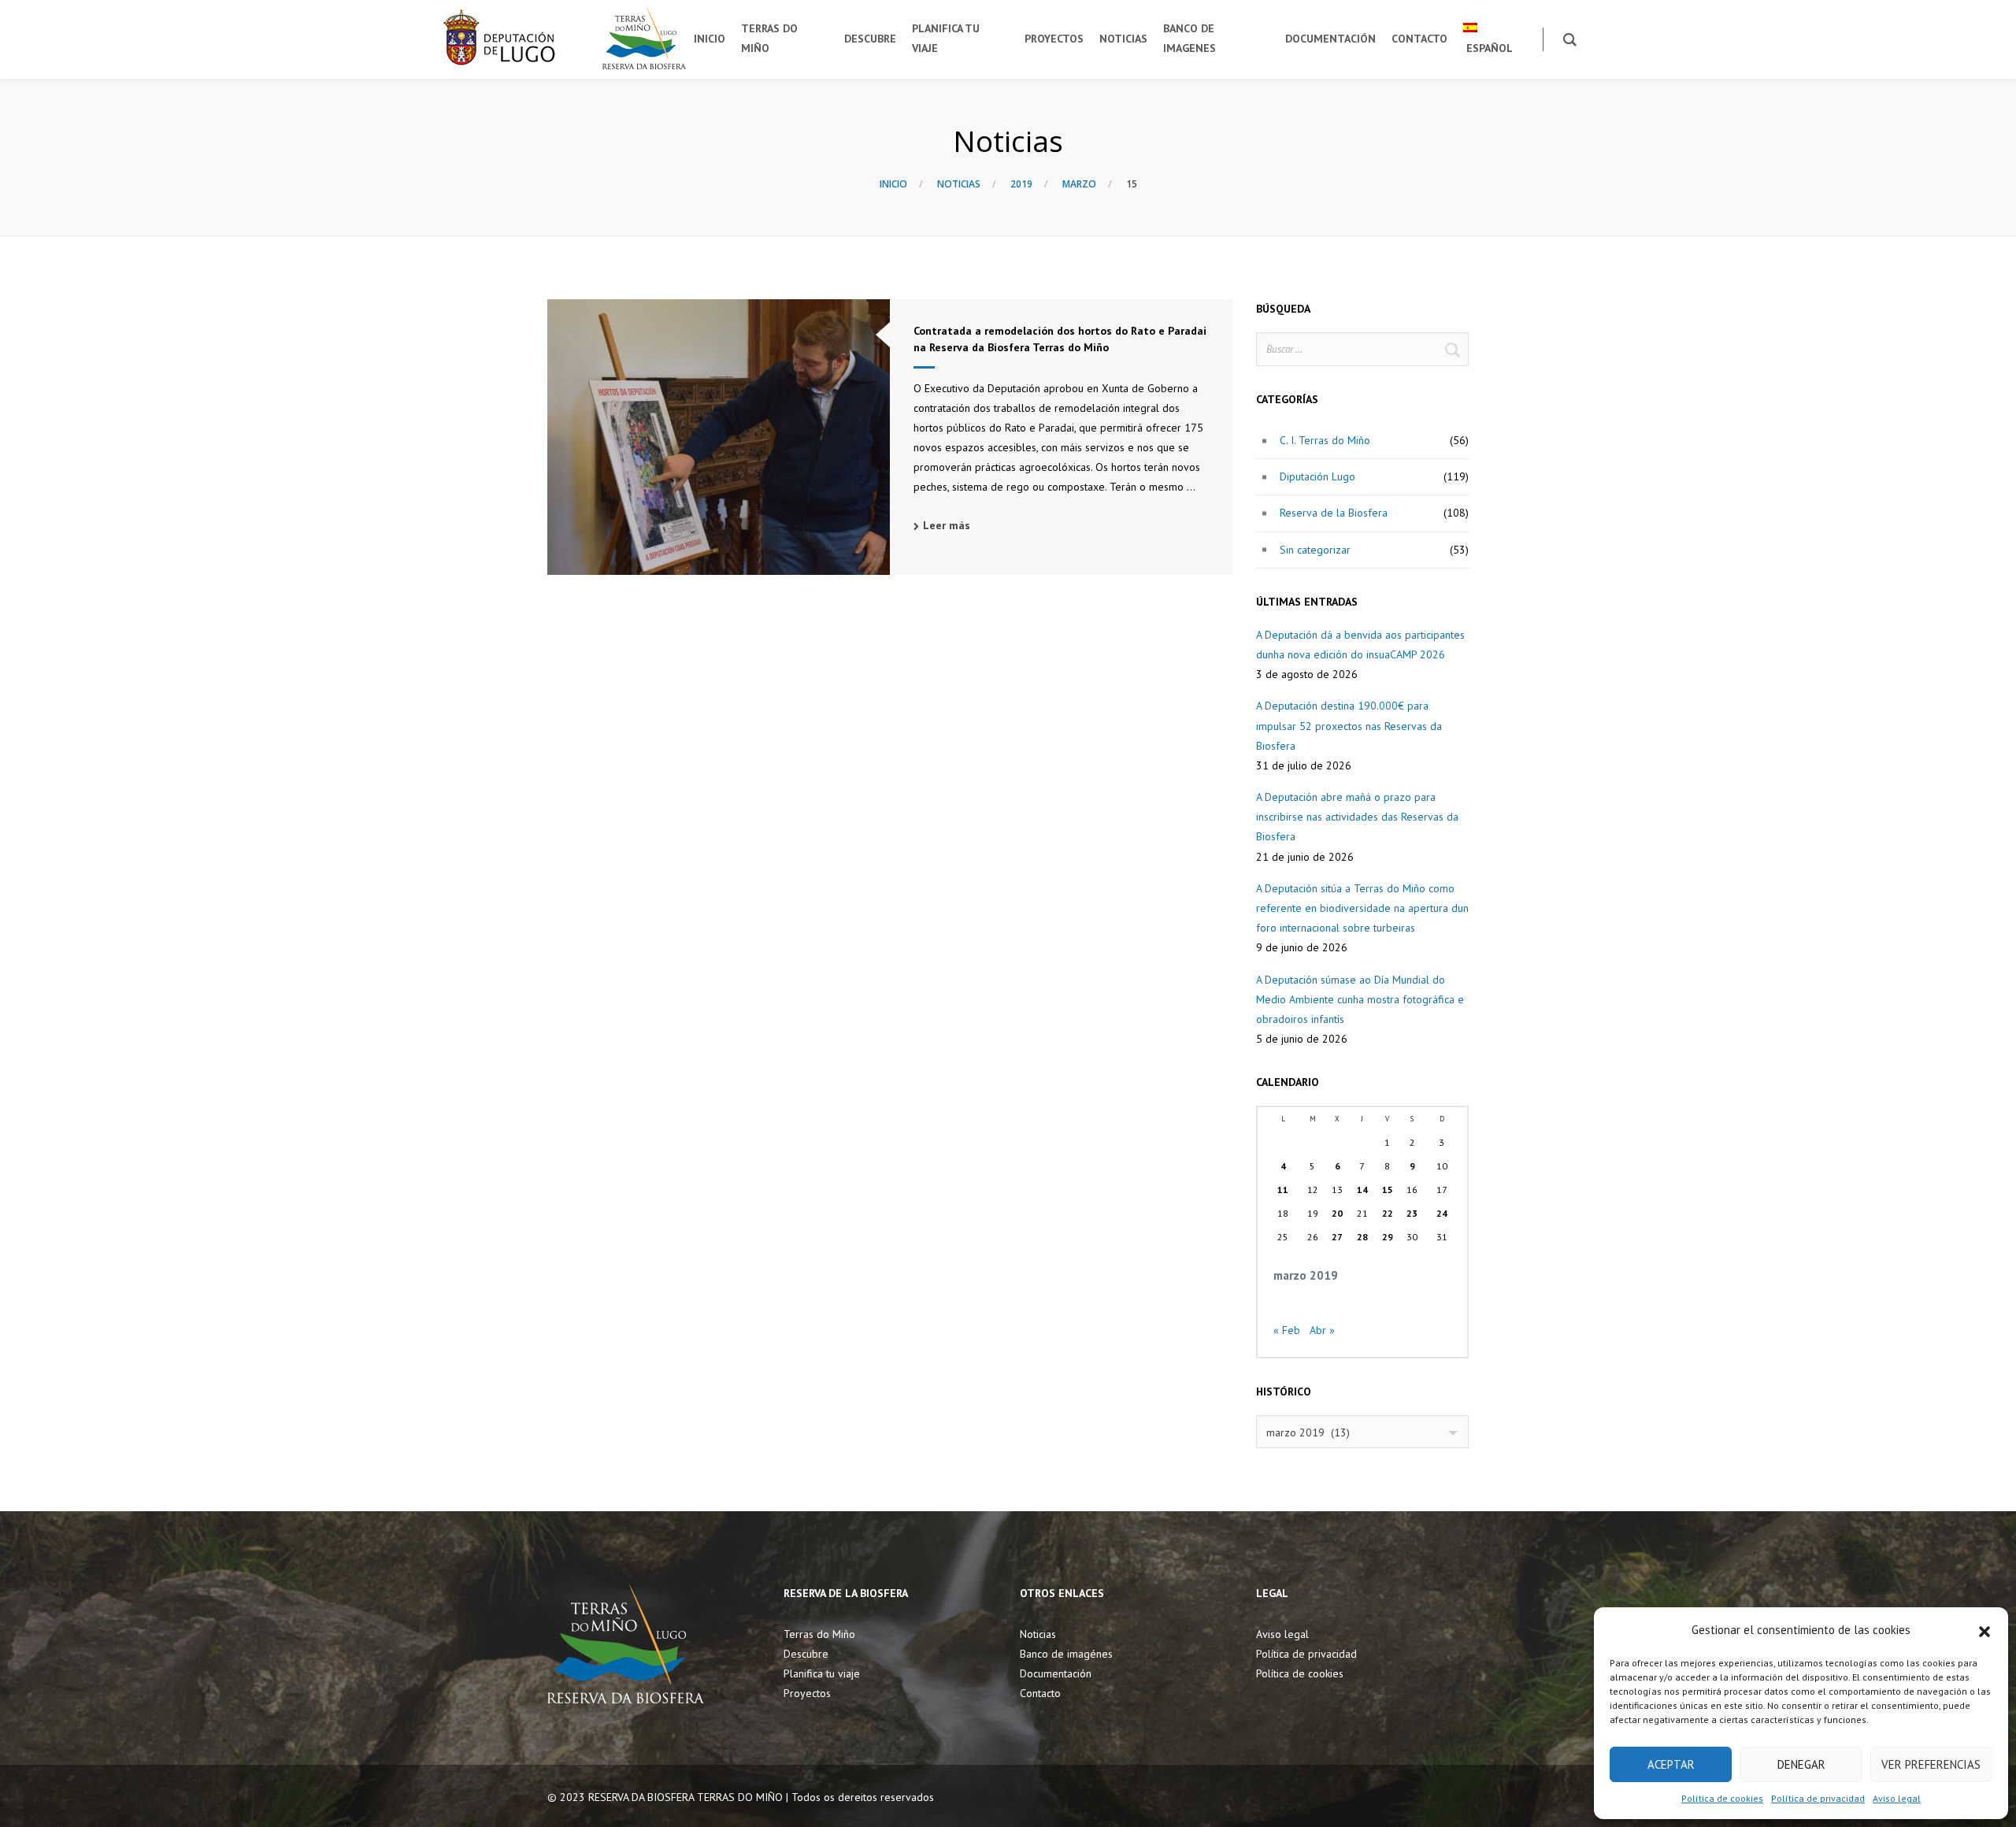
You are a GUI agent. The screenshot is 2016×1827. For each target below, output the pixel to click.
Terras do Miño (819, 1634)
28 (1362, 1237)
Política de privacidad (1818, 1798)
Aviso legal (1897, 1798)
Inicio (893, 184)
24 (1442, 1213)
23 (1412, 1213)
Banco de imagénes (1066, 1654)
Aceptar (1671, 1764)
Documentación (1056, 1673)
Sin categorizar (1315, 550)
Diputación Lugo (1317, 476)
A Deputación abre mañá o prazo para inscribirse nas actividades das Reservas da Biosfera (1357, 817)
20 (1337, 1213)
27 (1337, 1237)
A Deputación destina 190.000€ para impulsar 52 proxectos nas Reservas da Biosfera (1349, 725)
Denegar (1801, 1764)
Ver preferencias (1931, 1764)
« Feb (1287, 1330)
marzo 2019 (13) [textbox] (1308, 1432)
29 (1388, 1237)
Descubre (806, 1654)
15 (1388, 1190)
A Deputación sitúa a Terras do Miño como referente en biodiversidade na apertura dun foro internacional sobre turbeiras (1362, 908)
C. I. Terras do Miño (1325, 440)
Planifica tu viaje (822, 1673)
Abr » (1322, 1330)
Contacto (1040, 1693)
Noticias (959, 184)
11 (1283, 1190)
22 (1388, 1213)
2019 (1021, 184)
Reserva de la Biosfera (1334, 513)
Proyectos (807, 1693)
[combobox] (1362, 1432)
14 (1362, 1190)
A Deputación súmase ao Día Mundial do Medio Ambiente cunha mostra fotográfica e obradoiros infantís (1360, 999)
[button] (1984, 1630)
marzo (1079, 184)
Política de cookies (1722, 1798)
